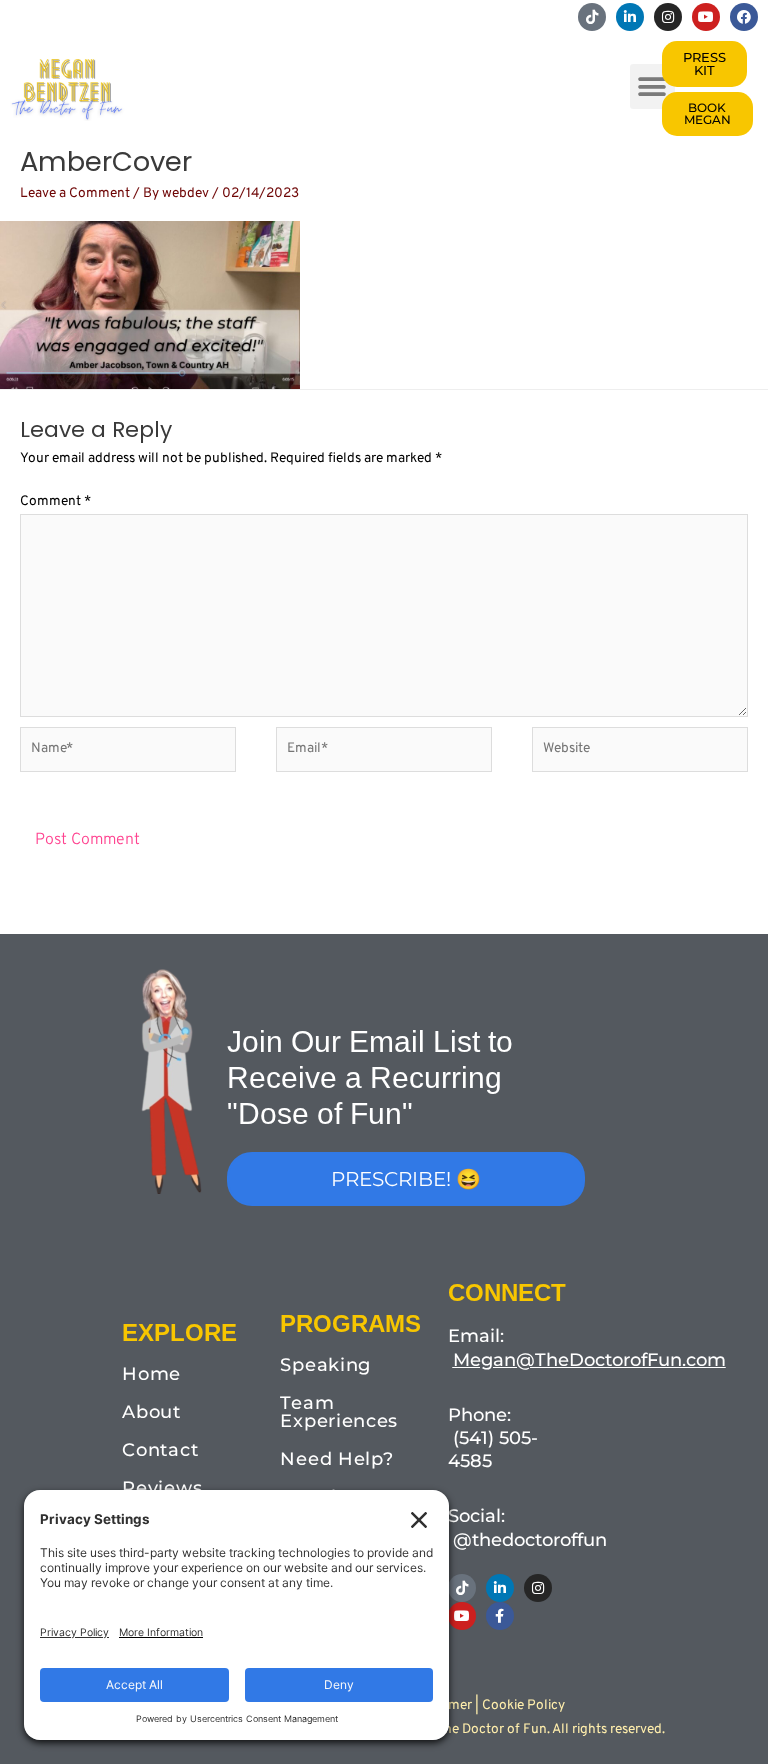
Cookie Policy (523, 1705)
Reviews (162, 1488)
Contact (160, 1450)
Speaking (325, 1365)
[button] (652, 86)
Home (151, 1374)
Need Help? (336, 1459)
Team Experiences (339, 1412)
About (151, 1412)
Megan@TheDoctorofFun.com (589, 1360)
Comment (55, 501)
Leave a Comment (75, 193)
